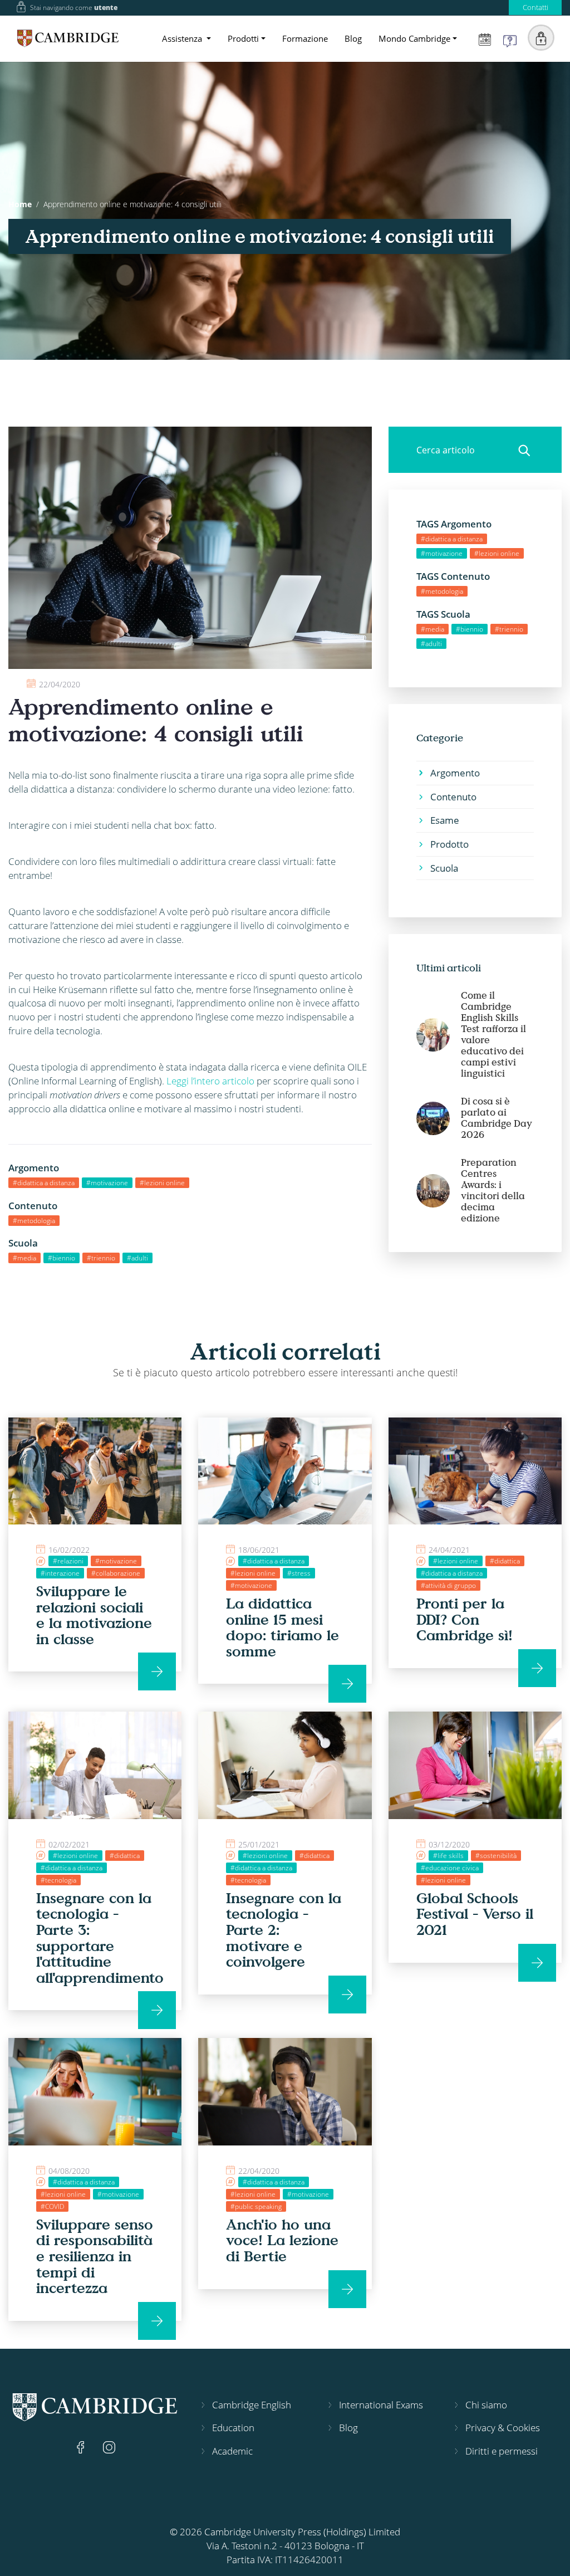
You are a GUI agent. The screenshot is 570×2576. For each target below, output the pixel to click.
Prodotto (449, 844)
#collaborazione (116, 1573)
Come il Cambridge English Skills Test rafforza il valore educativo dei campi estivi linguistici (493, 1034)
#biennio (62, 1258)
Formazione (305, 38)
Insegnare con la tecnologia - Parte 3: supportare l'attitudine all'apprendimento (100, 1937)
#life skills (448, 1856)
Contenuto (453, 797)
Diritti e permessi (502, 2451)
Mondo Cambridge (414, 38)
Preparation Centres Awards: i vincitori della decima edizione (493, 1190)
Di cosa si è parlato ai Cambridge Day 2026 (497, 1118)
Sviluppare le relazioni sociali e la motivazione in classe (94, 1615)
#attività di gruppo (448, 1585)
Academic (232, 2451)
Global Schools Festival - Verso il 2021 (475, 1913)
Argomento (455, 773)
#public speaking (256, 2206)
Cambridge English (252, 2405)
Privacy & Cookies (503, 2428)
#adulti (137, 1258)
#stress (299, 1573)
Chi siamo (486, 2405)
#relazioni (68, 1561)
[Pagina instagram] (109, 2446)
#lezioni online (162, 1183)
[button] (541, 38)
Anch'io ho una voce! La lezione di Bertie (282, 2240)
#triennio (101, 1258)
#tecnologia (58, 1880)
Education (233, 2428)
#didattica (505, 1561)
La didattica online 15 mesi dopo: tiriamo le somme (282, 1627)
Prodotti (243, 38)
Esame (445, 820)
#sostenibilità (496, 1856)
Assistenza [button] (183, 38)
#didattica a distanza (44, 1183)
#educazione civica (450, 1868)
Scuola (444, 868)
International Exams (381, 2405)
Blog (353, 38)
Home (20, 204)
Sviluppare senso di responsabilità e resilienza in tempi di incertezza (95, 2256)
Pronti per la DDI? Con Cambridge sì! (465, 1619)
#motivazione (107, 1183)
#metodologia (34, 1221)
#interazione (60, 1573)
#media (24, 1258)
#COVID (52, 2206)
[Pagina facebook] (82, 2446)
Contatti (535, 7)
